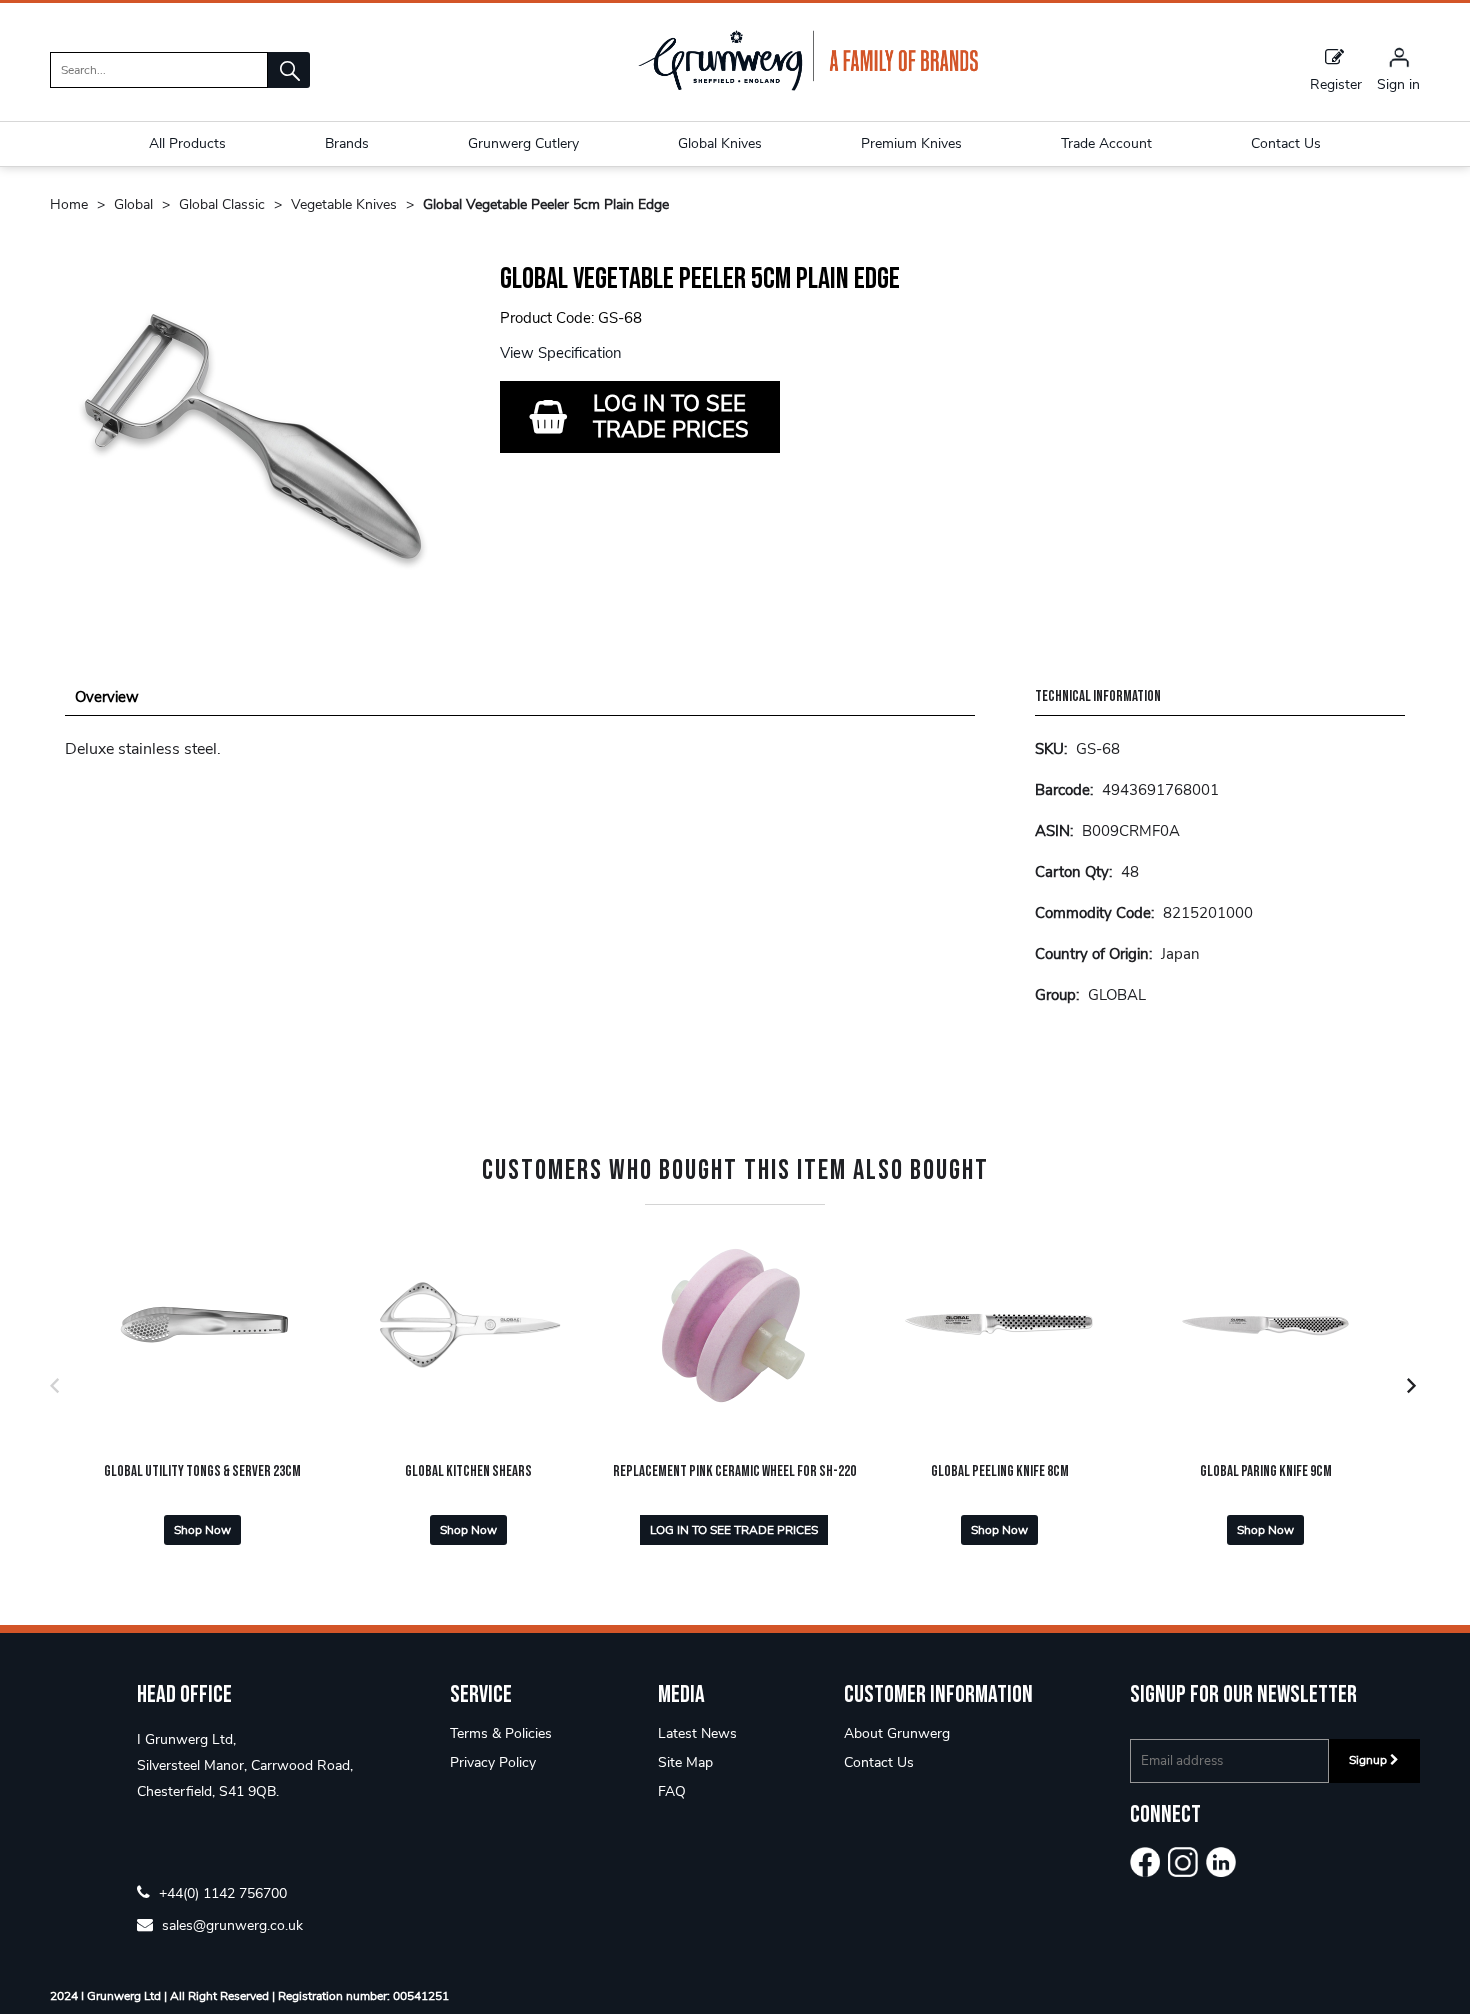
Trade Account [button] (1106, 143)
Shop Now (202, 1530)
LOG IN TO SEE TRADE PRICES (671, 417)
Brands (347, 143)
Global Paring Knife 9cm (1266, 1471)
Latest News (697, 1733)
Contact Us (879, 1762)
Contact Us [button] (1286, 143)
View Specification (561, 353)
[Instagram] (1183, 1862)
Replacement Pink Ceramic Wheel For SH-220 (734, 1471)
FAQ (672, 1791)
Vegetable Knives (344, 204)
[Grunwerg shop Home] (808, 86)
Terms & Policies (501, 1733)
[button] (289, 70)
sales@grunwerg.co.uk (230, 1924)
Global (133, 204)
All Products (187, 143)
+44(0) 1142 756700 (221, 1892)
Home (69, 204)
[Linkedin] (1221, 1862)
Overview (107, 697)
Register (1336, 83)
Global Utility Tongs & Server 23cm (202, 1471)
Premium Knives (911, 143)
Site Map (685, 1762)
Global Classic (222, 204)
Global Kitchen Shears (468, 1471)
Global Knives (720, 143)
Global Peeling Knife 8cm (1000, 1471)
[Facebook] (1145, 1862)
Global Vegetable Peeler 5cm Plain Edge (546, 204)
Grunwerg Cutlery (523, 143)
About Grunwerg (897, 1733)
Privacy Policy (493, 1762)
